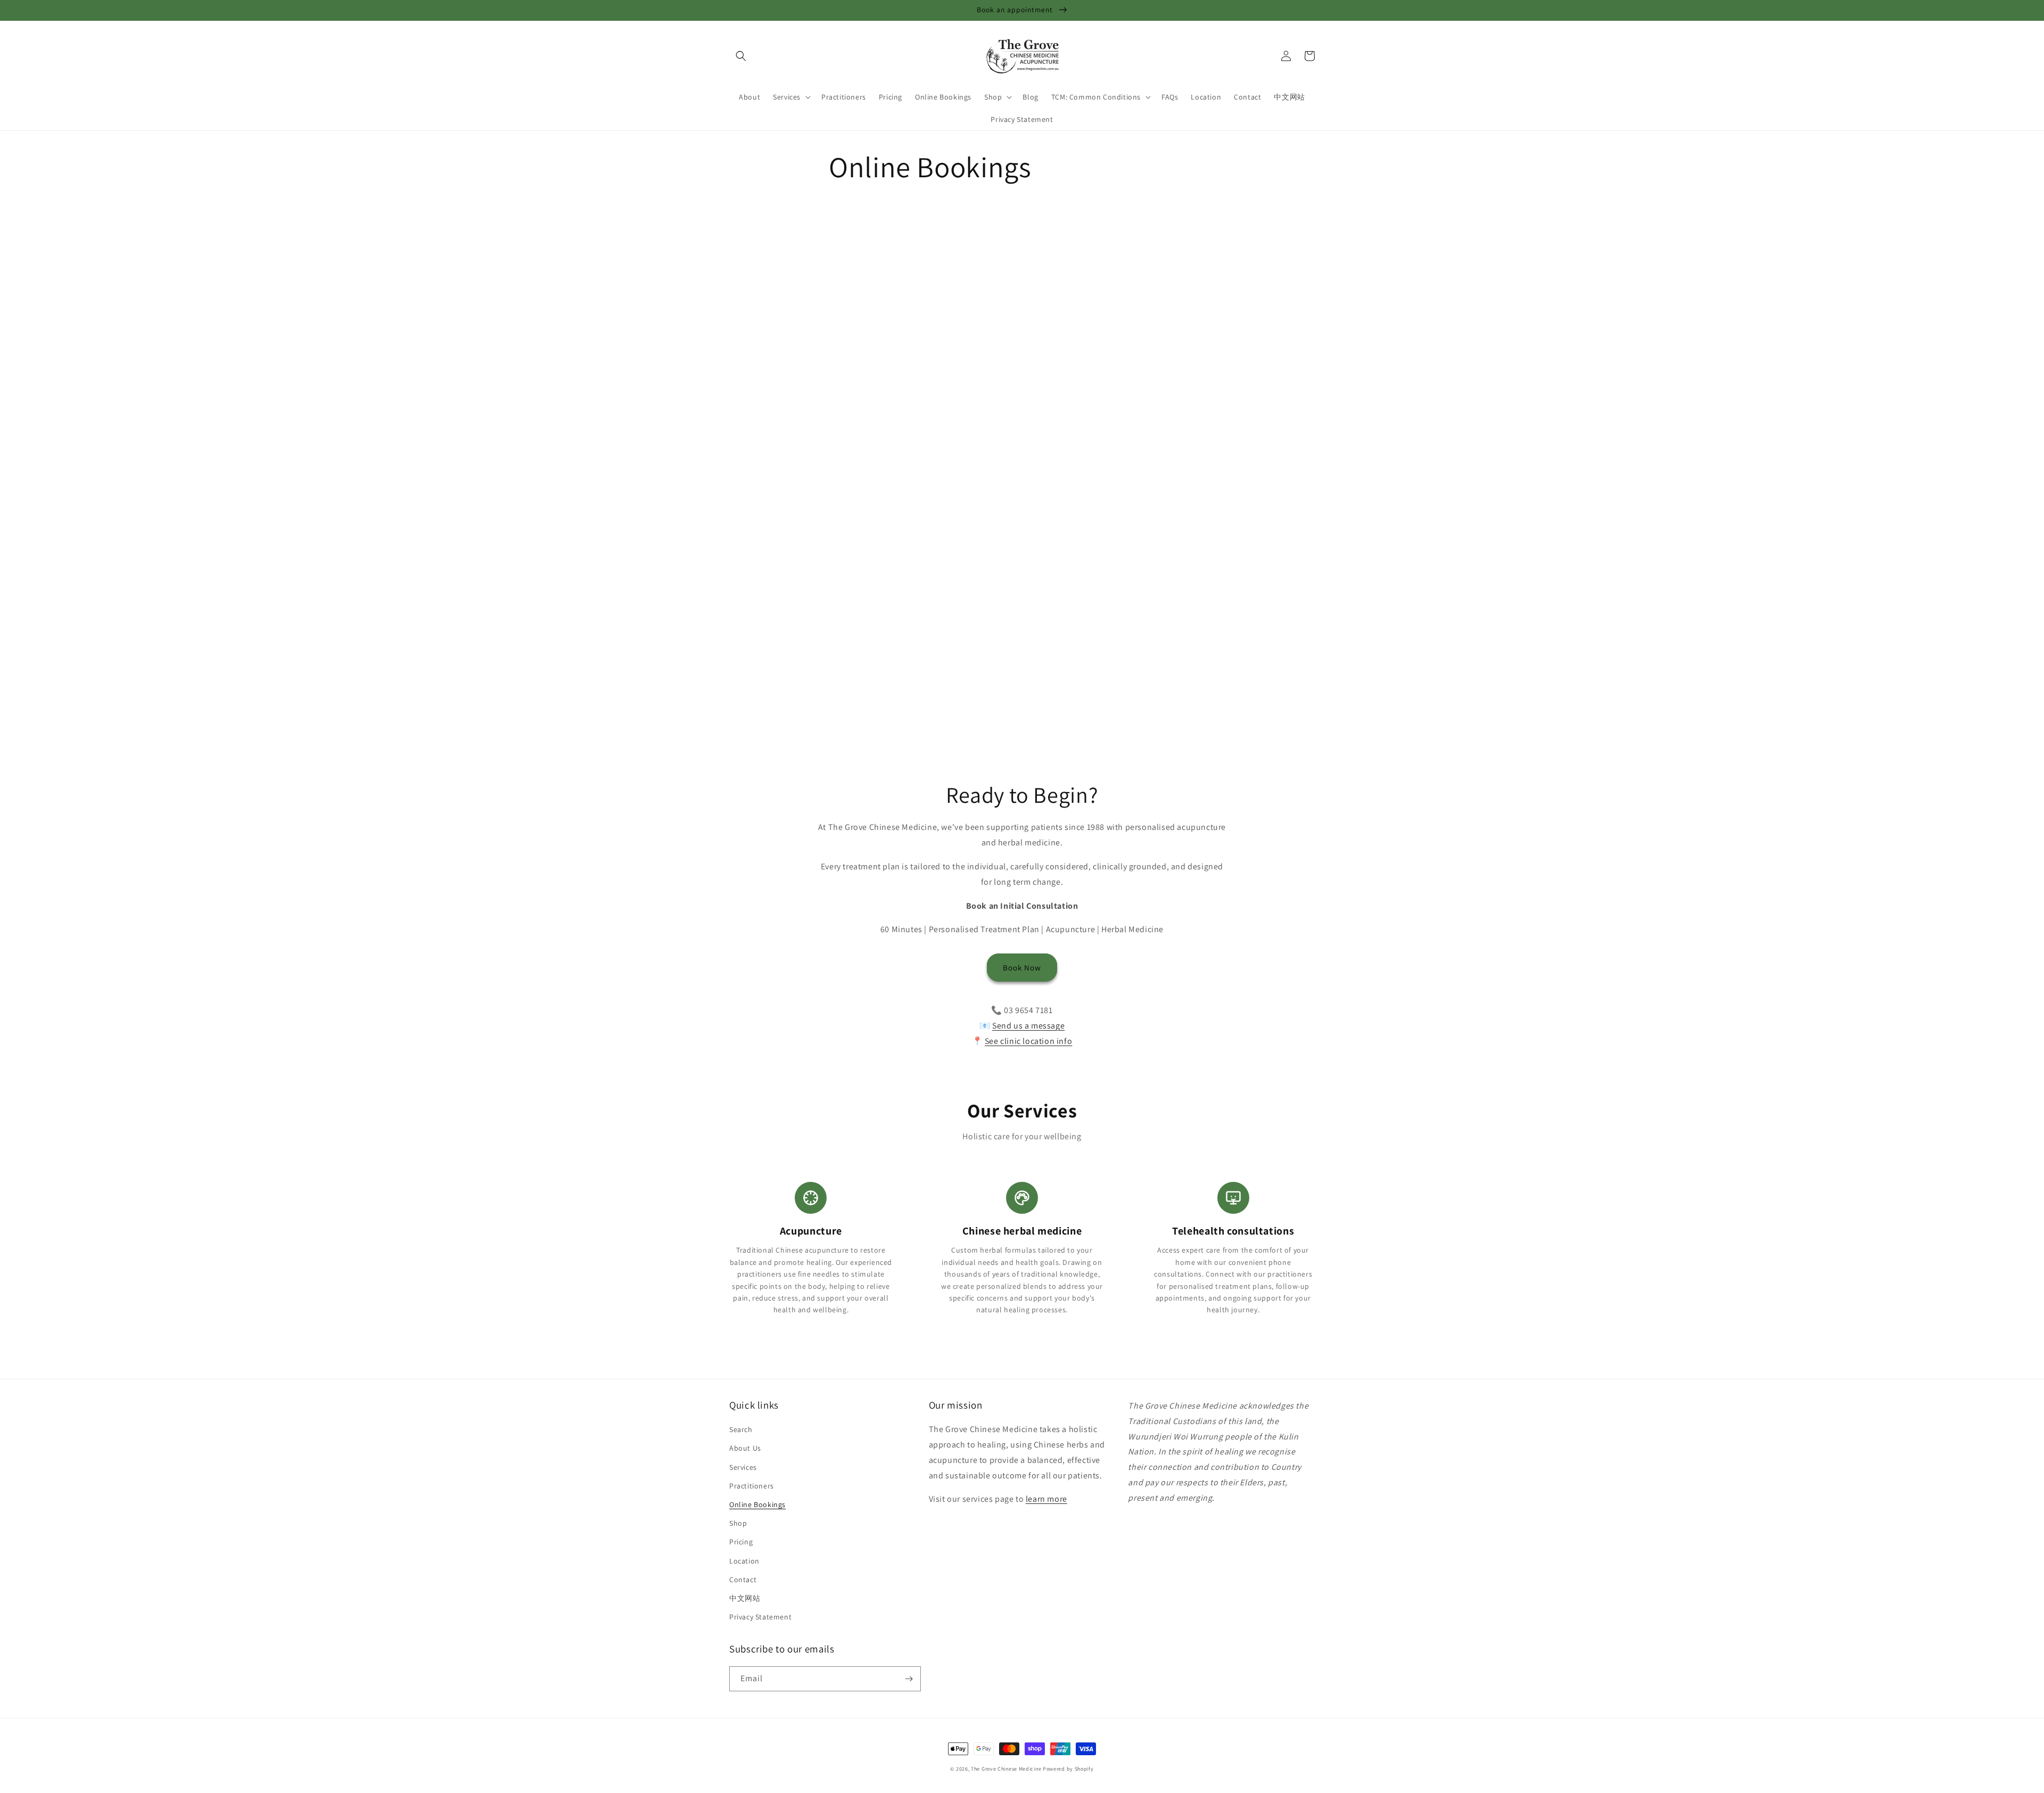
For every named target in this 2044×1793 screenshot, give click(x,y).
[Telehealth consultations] (1233, 1198)
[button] (741, 56)
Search (741, 1429)
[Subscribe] (909, 1679)
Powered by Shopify (1068, 1769)
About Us (745, 1448)
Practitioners (752, 1486)
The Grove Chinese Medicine (1006, 1769)
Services (743, 1467)
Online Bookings (757, 1504)
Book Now (1022, 968)
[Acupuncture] (811, 1198)
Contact (743, 1580)
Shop (738, 1523)
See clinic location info (1028, 1041)
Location (744, 1561)
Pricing (741, 1542)
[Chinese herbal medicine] (1022, 1198)
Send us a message (1028, 1026)
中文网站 (745, 1598)
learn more (1046, 1499)
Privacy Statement (760, 1617)
